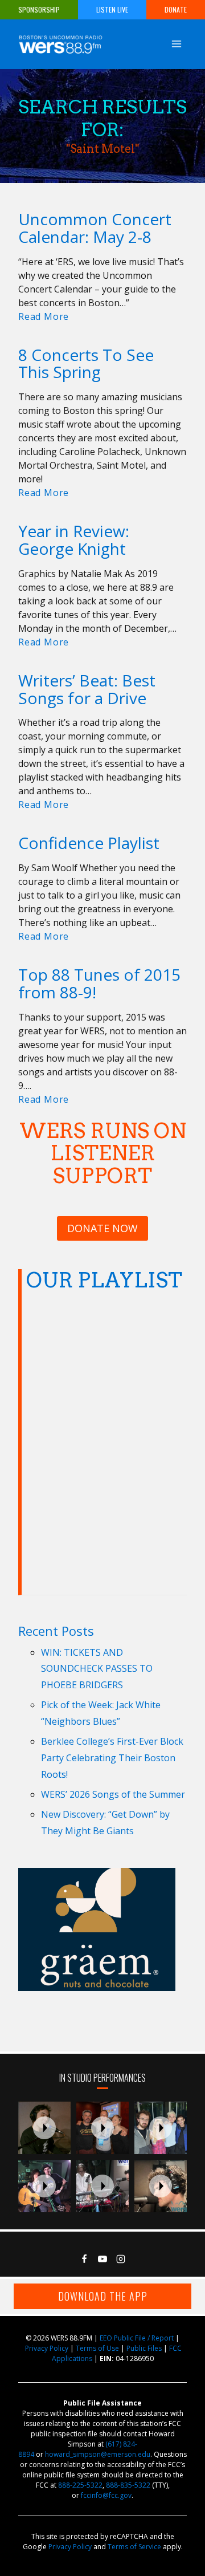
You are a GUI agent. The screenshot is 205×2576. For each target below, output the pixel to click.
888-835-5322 (128, 2485)
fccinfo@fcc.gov (106, 2495)
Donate (176, 9)
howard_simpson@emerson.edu (98, 2454)
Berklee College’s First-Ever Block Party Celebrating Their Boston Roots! (112, 1758)
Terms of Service (134, 2547)
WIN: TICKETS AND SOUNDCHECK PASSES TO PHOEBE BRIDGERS (97, 1669)
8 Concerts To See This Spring (86, 363)
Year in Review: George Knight (74, 540)
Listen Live (112, 9)
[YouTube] (102, 2259)
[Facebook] (84, 2259)
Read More (46, 316)
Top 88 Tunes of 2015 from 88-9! (99, 983)
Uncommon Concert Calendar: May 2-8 (95, 228)
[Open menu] (176, 44)
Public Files (144, 2348)
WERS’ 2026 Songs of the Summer (113, 1794)
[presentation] (44, 2128)
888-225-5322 (80, 2485)
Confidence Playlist (89, 843)
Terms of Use (97, 2348)
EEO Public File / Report (137, 2338)
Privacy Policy (47, 2348)
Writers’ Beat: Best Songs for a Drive (87, 689)
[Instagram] (121, 2259)
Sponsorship (39, 9)
